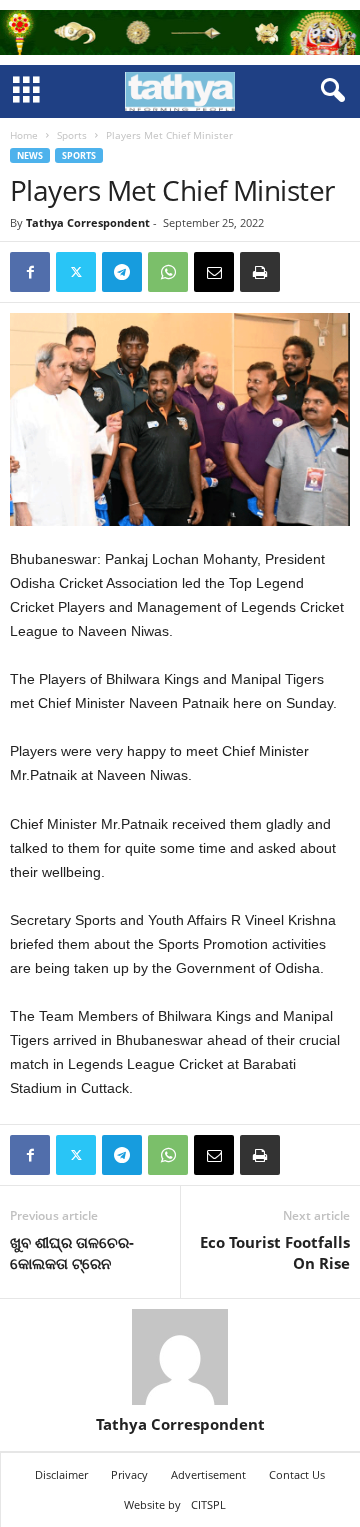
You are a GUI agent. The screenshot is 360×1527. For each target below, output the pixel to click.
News (30, 155)
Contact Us (297, 1474)
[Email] (214, 272)
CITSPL (208, 1504)
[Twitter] (76, 272)
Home (24, 135)
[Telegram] (122, 272)
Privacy (129, 1474)
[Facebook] (30, 272)
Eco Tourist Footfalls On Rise (275, 1252)
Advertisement (208, 1474)
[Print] (260, 272)
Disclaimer (61, 1474)
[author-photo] (180, 1357)
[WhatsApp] (168, 272)
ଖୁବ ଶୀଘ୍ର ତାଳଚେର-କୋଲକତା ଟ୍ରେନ (72, 1252)
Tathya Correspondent (88, 222)
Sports (72, 135)
